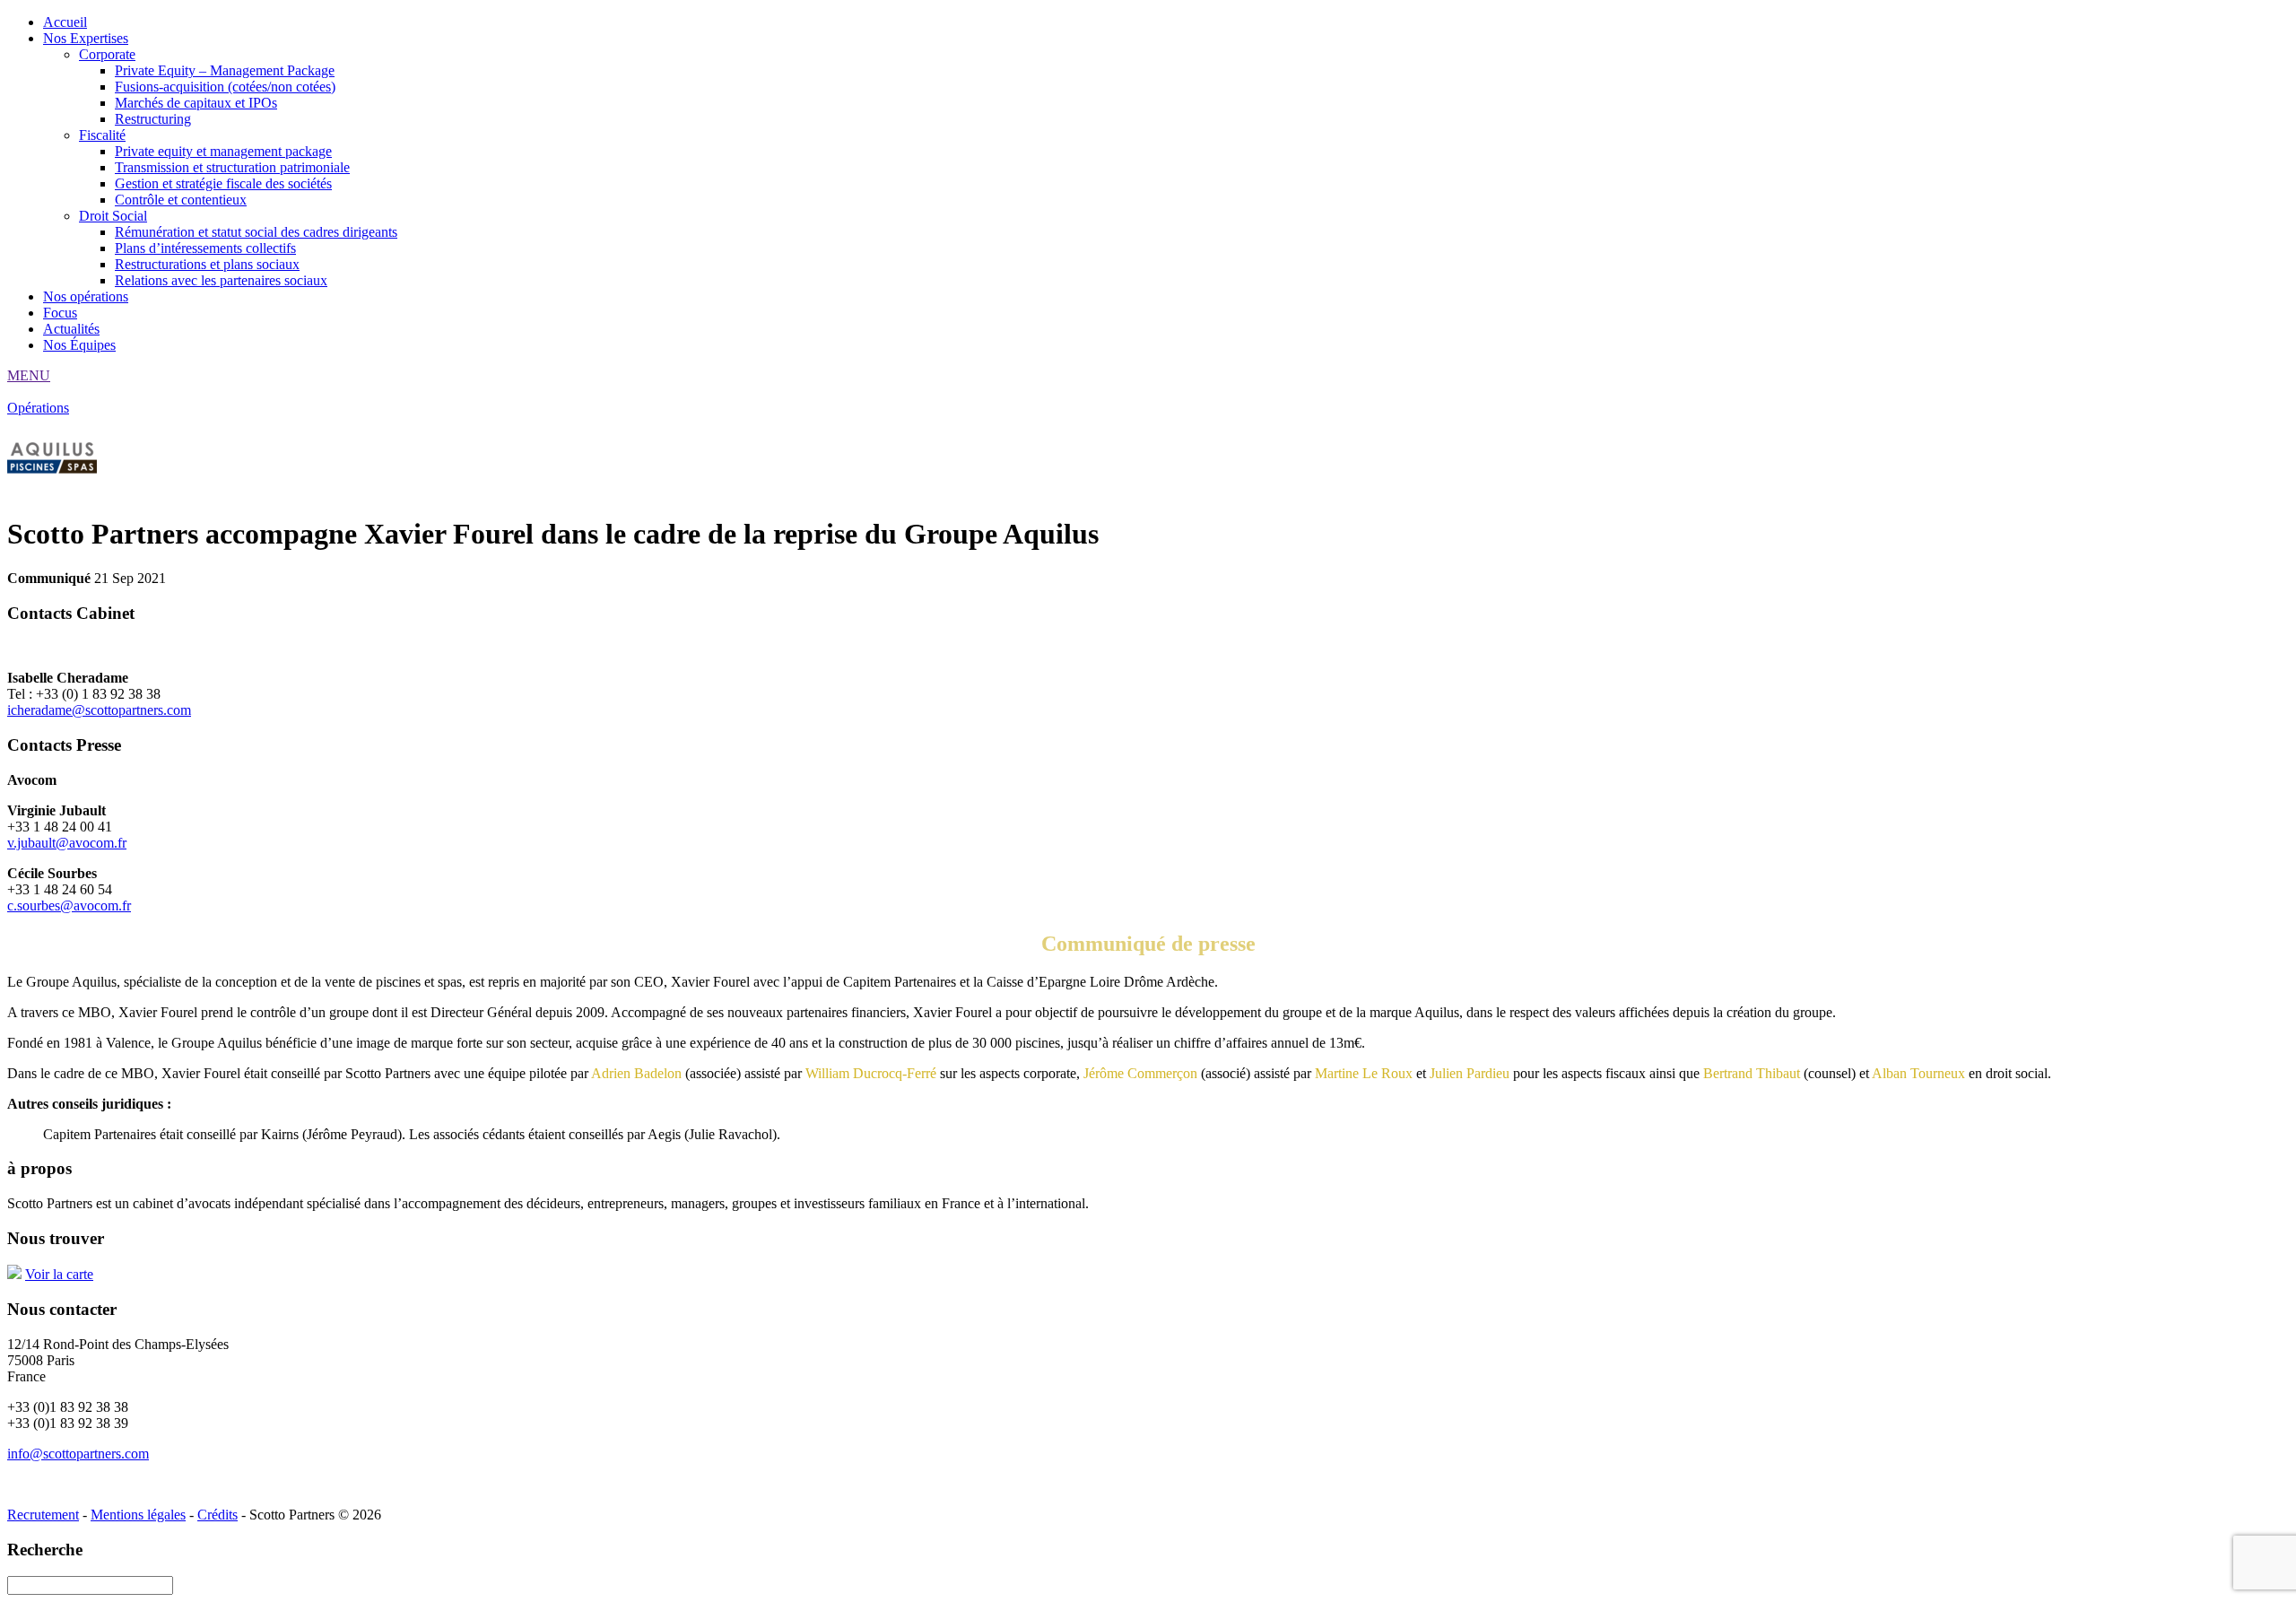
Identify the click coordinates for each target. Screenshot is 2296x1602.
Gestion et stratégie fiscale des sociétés (223, 183)
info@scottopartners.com (78, 1454)
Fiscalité (102, 135)
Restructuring (153, 119)
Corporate (107, 54)
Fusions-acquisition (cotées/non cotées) (225, 87)
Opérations (38, 408)
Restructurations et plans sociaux (207, 264)
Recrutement (43, 1515)
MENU (29, 375)
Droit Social (113, 216)
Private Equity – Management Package (225, 70)
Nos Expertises (86, 38)
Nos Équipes (79, 345)
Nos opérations (86, 296)
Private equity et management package (223, 151)
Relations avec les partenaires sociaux (221, 280)
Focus (60, 313)
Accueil (65, 22)
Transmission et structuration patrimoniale (232, 167)
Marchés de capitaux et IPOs (196, 103)
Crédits (217, 1515)
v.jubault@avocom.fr (67, 843)
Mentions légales (138, 1515)
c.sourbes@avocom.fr (69, 905)
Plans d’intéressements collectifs (205, 248)
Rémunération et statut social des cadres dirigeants (256, 232)
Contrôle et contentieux (181, 200)
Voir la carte (59, 1274)
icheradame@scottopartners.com (99, 710)
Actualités (71, 329)
